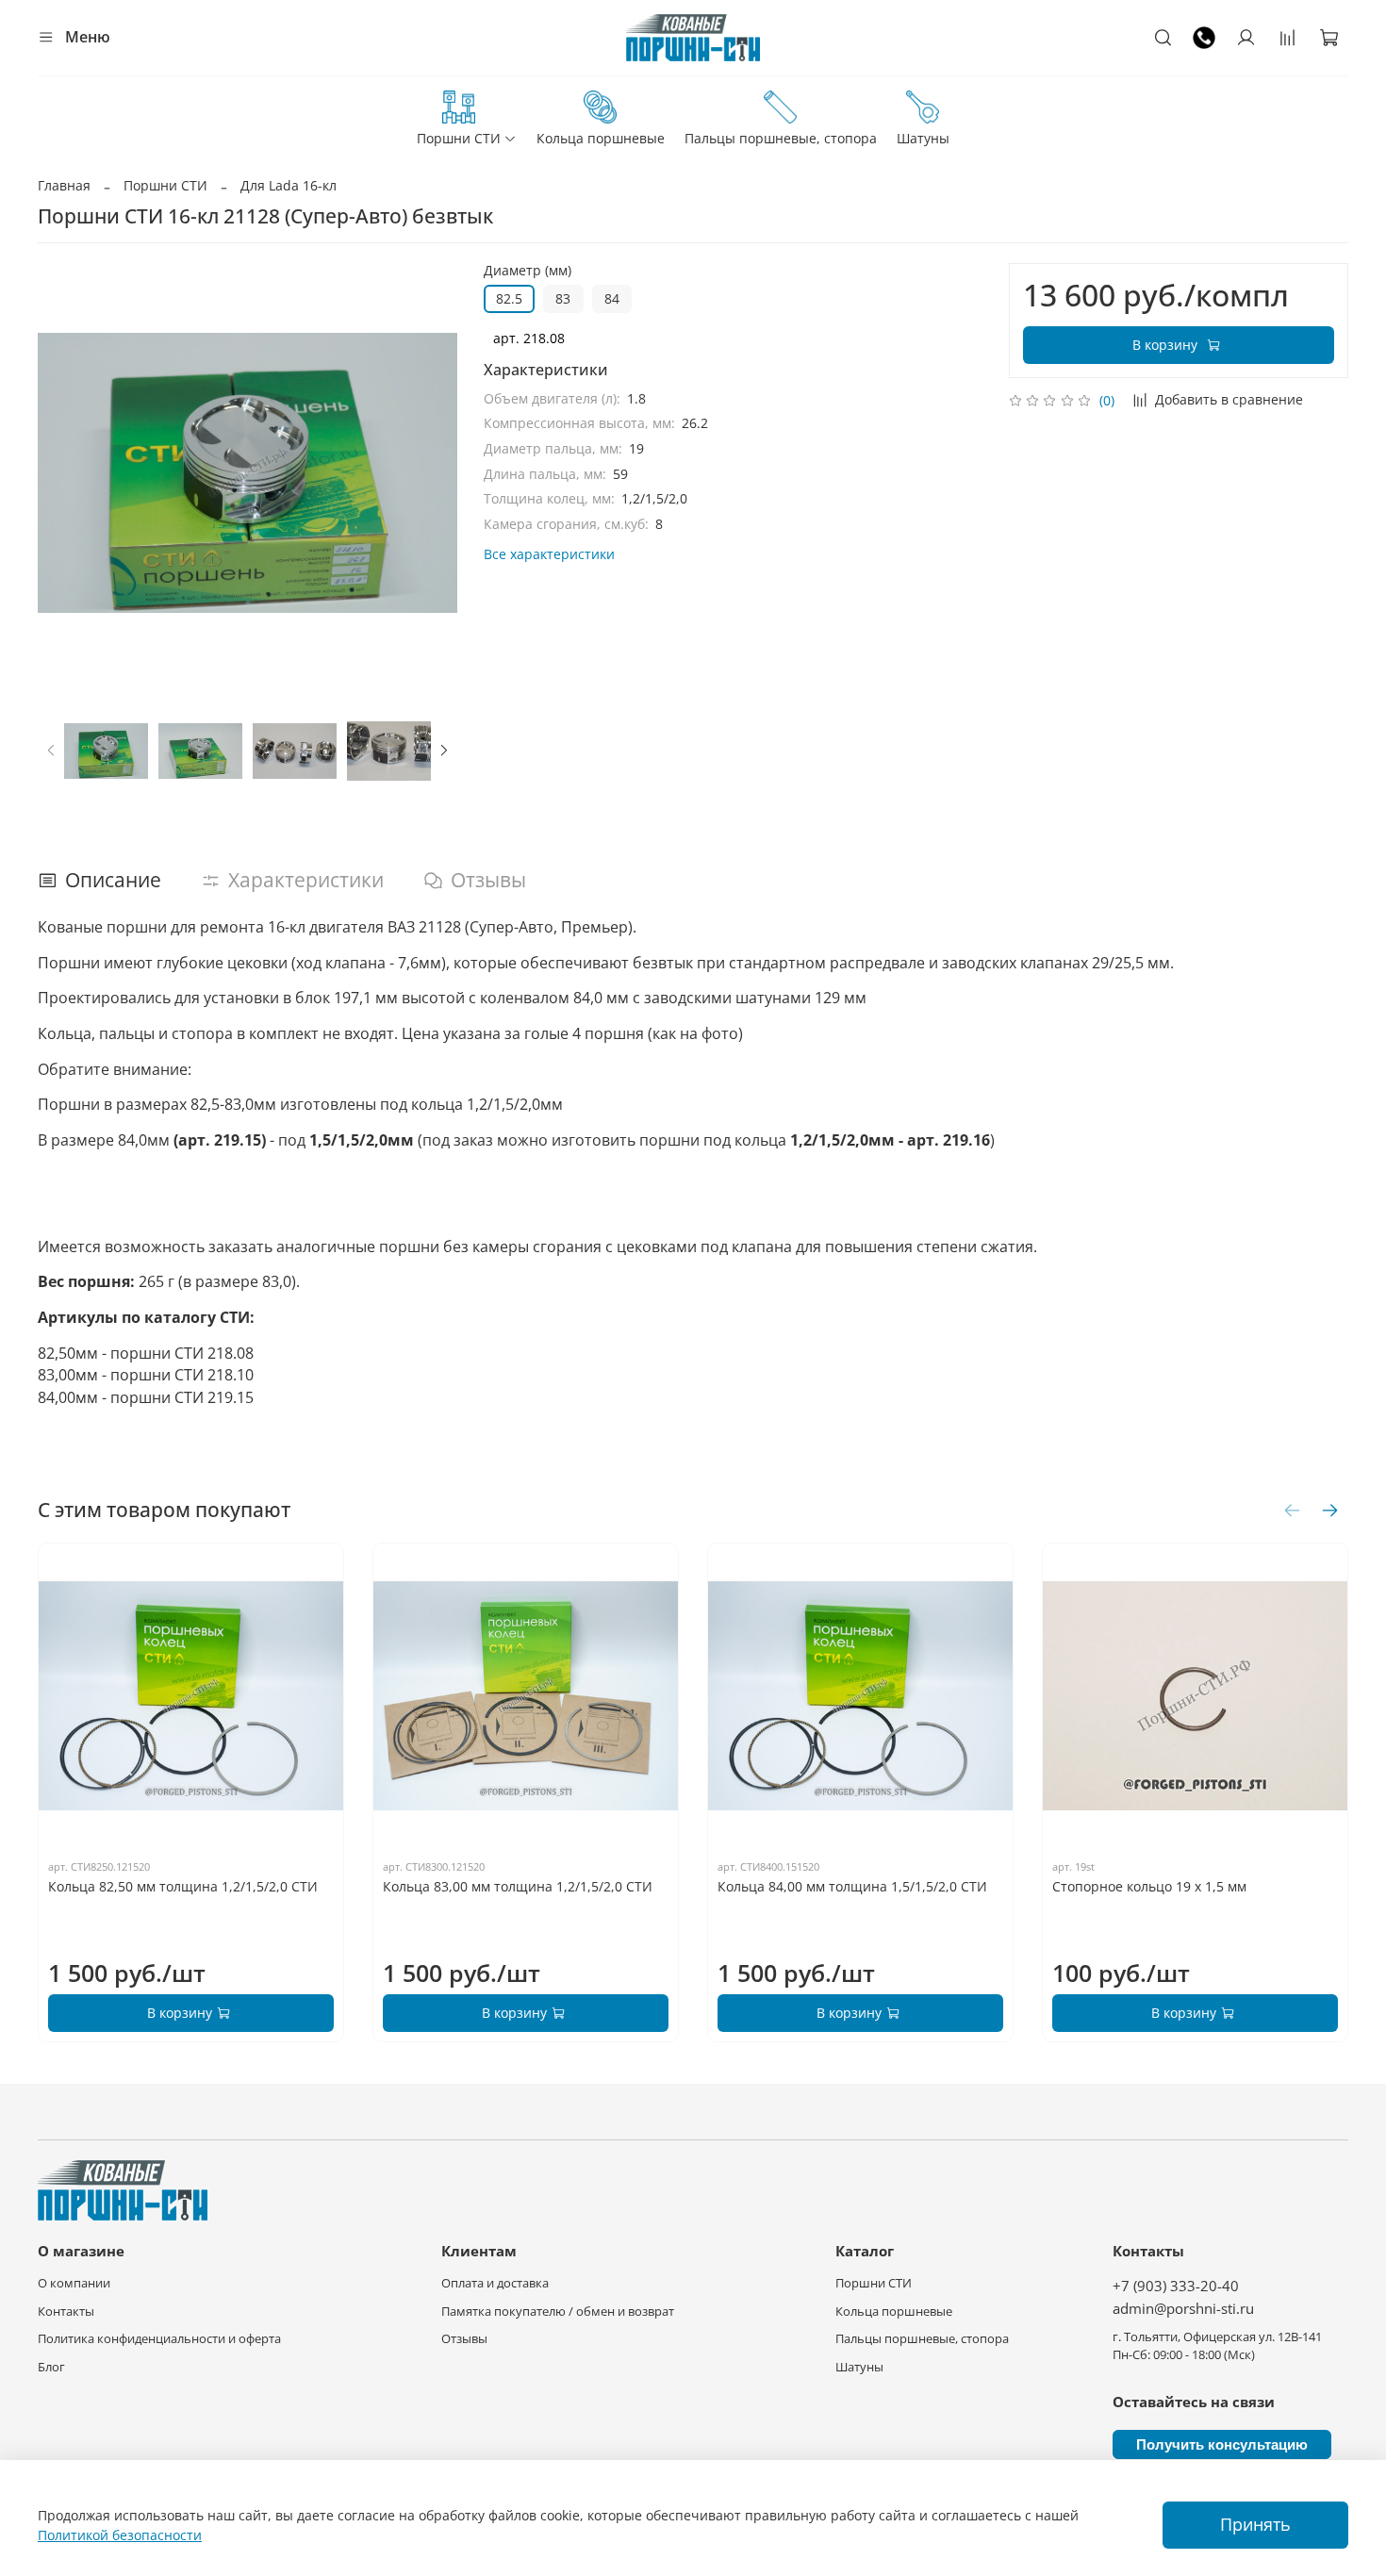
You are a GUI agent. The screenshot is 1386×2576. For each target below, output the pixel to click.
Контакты (66, 2312)
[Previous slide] (64, 472)
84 (612, 298)
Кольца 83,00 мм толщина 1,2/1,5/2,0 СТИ (518, 1886)
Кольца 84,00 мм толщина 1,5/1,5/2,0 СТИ (852, 1886)
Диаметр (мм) (528, 271)
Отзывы (464, 2339)
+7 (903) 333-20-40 (1176, 2286)
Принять (1255, 2524)
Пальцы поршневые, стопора (781, 138)
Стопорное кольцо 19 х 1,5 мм (1149, 1886)
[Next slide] (431, 472)
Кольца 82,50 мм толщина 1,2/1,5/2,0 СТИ (183, 1886)
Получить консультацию (1222, 2444)
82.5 (509, 298)
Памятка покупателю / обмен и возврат (558, 2312)
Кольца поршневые (601, 138)
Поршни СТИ (459, 138)
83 (563, 298)
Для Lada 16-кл (289, 185)
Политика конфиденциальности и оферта (159, 2339)
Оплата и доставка (495, 2283)
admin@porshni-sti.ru (1183, 2309)
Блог (51, 2367)
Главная (64, 185)
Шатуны (923, 138)
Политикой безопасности (120, 2535)
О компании (74, 2283)
